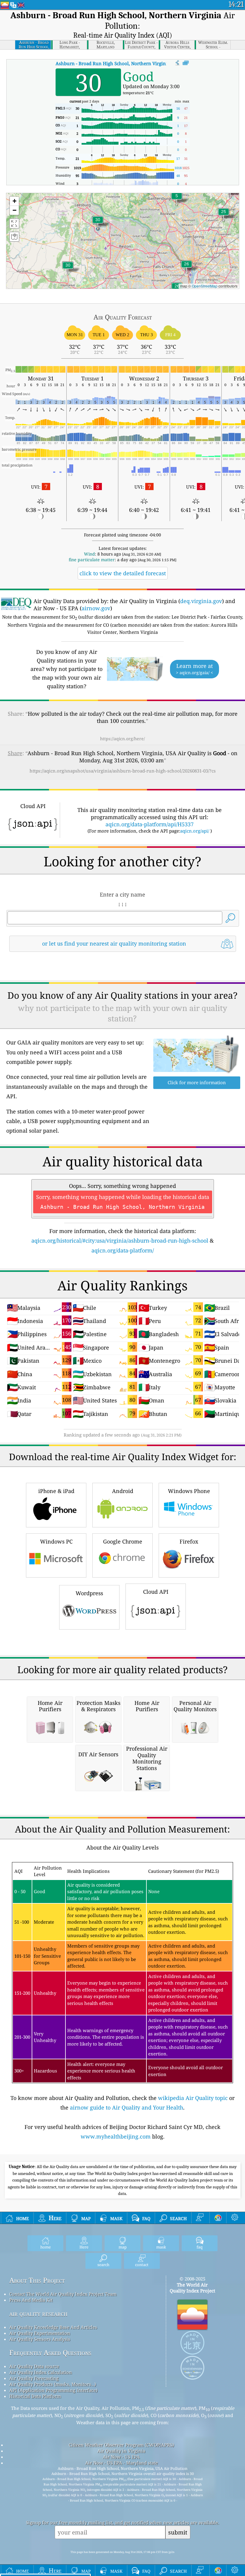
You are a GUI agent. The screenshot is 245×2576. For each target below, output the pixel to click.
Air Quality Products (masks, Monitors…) (53, 2384)
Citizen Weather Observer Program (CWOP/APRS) (121, 2445)
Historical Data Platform (35, 2396)
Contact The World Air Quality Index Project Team (63, 2294)
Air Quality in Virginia (121, 2451)
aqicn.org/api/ (195, 831)
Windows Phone (189, 1491)
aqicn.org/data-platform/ (123, 1250)
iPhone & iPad (56, 1491)
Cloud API (156, 1592)
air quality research (38, 2313)
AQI (117, 63)
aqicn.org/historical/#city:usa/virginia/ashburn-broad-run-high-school (120, 1240)
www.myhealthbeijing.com (116, 2136)
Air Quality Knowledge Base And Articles (53, 2327)
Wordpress (89, 1593)
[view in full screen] (186, 63)
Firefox (189, 1541)
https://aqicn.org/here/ (122, 739)
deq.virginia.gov (201, 601)
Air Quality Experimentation (40, 2333)
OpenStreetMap (205, 286)
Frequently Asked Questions (50, 2353)
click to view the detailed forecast (123, 573)
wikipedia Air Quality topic (193, 2098)
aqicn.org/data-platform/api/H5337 (150, 824)
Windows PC (56, 1541)
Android (123, 1491)
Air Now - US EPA (121, 2457)
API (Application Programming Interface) (53, 2390)
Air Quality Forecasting (34, 2378)
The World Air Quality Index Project (192, 2288)
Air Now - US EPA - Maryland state (121, 2463)
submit (178, 2532)
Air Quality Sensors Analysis (40, 2339)
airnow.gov (96, 608)
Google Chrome (123, 1541)
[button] (98, 223)
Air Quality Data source (34, 2366)
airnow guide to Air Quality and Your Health (127, 2107)
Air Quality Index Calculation (41, 2372)
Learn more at (195, 669)
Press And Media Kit (31, 2300)
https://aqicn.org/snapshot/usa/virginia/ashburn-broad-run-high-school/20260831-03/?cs (123, 771)
